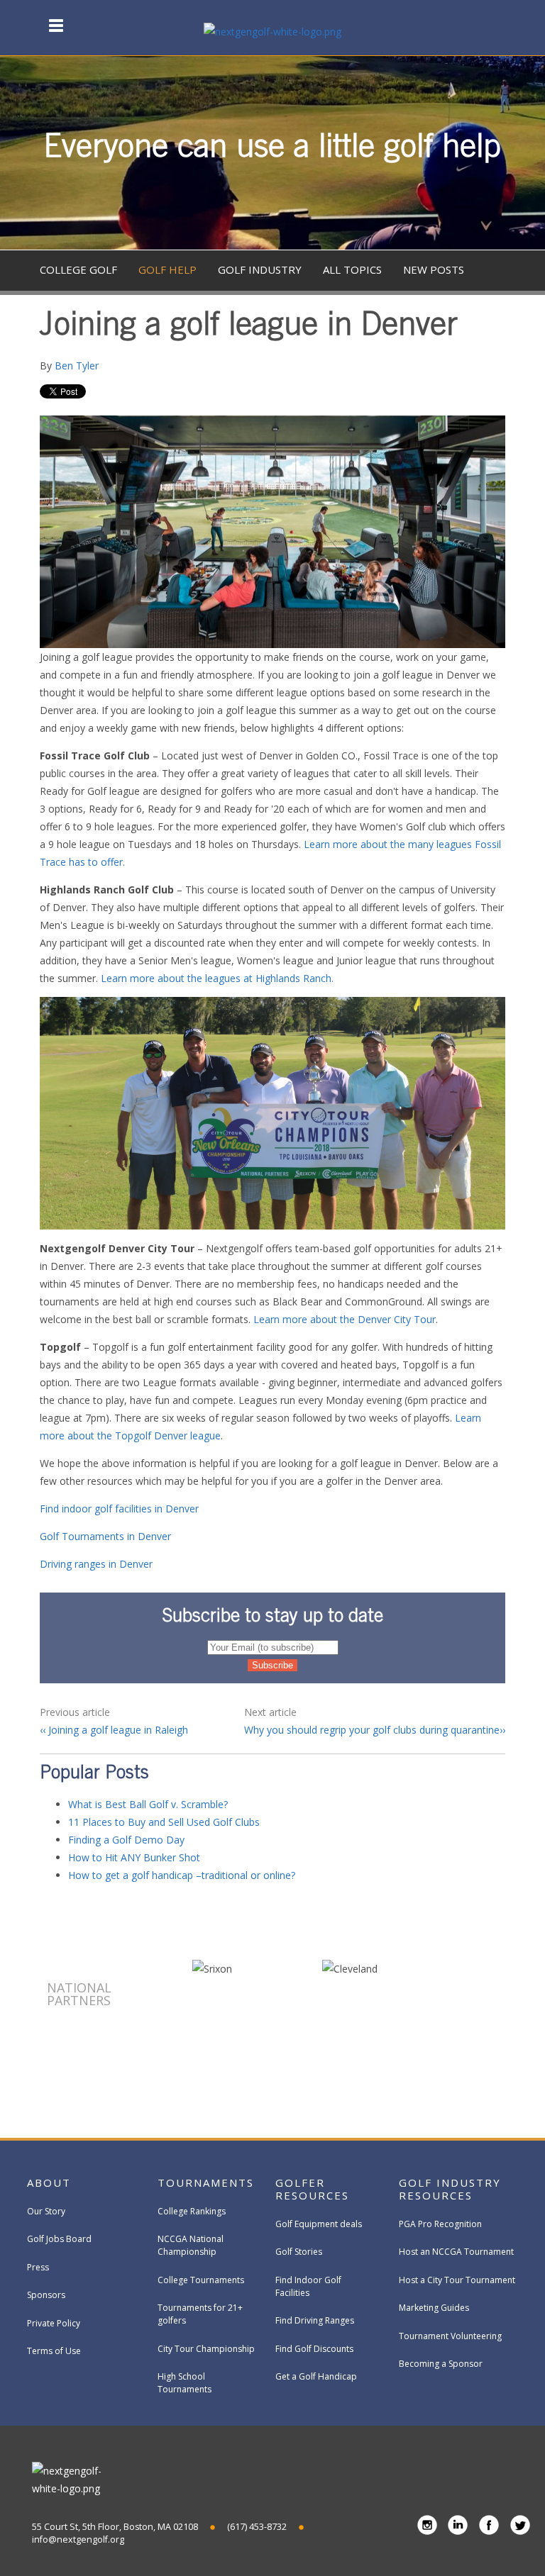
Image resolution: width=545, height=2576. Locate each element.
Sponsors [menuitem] (46, 2295)
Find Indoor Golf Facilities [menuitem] (308, 2286)
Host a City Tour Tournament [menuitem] (457, 2280)
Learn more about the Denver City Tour (345, 1319)
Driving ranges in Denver (96, 1564)
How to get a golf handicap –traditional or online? (182, 1875)
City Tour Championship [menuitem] (206, 2349)
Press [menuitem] (38, 2267)
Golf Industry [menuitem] (260, 269)
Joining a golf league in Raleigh (117, 1730)
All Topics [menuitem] (352, 269)
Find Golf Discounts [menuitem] (314, 2349)
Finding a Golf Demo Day (126, 1840)
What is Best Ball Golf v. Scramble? (148, 1804)
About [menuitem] (49, 2182)
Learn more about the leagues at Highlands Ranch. (217, 978)
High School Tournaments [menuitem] (185, 2383)
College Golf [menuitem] (78, 269)
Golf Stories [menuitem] (299, 2252)
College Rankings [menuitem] (192, 2211)
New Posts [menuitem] (434, 269)
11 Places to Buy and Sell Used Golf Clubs (164, 1822)
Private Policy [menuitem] (54, 2323)
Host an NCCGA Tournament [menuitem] (456, 2252)
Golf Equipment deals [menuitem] (319, 2224)
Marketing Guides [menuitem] (434, 2308)
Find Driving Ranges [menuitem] (315, 2320)
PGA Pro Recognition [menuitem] (440, 2224)
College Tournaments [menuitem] (201, 2280)
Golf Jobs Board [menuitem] (59, 2239)
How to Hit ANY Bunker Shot (134, 1857)
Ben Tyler (77, 366)
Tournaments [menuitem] (206, 2182)
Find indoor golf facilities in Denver (119, 1509)
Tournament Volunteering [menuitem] (450, 2336)
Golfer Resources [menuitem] (312, 2189)
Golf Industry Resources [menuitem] (450, 2189)
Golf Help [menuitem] (167, 269)
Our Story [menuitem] (46, 2211)
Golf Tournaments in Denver (105, 1536)
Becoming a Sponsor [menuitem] (441, 2364)
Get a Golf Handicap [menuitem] (316, 2376)
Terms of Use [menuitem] (54, 2351)
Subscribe (435, 395)
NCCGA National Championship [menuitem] (191, 2245)
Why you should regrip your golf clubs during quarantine (372, 1730)
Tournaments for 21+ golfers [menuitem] (200, 2314)
